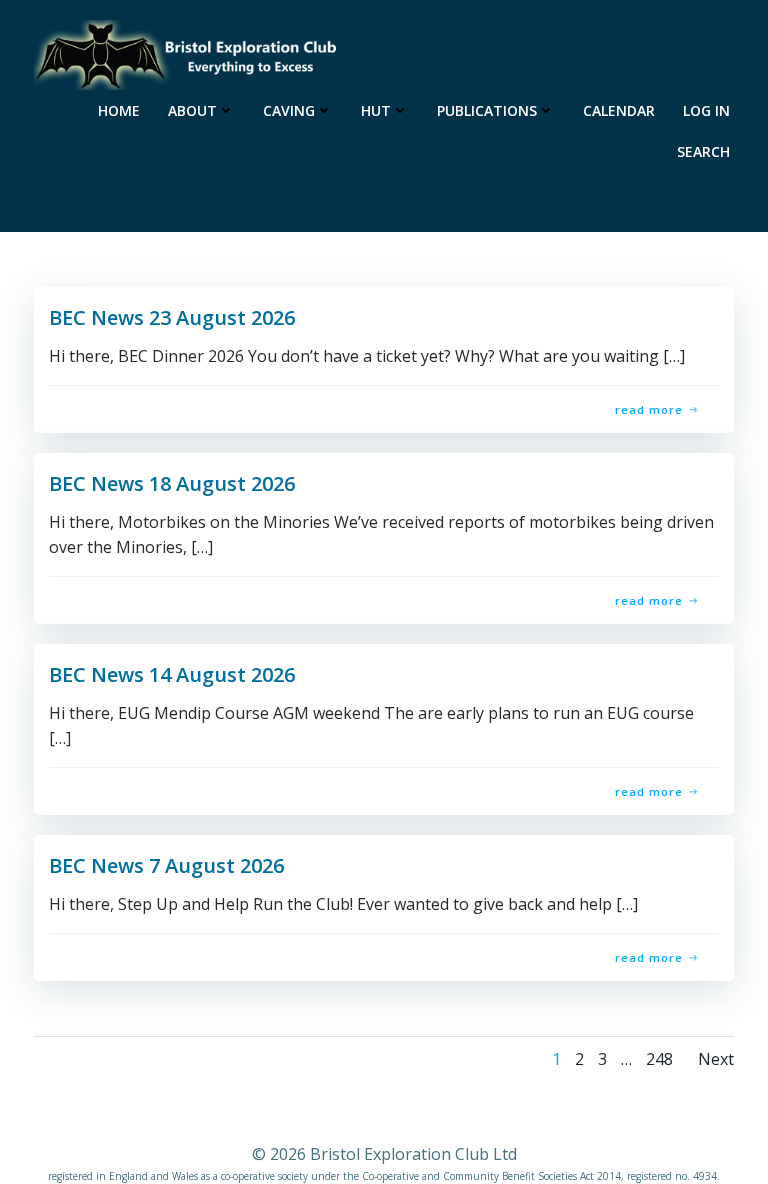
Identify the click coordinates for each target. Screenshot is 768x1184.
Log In (706, 110)
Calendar (619, 110)
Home (119, 110)
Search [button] (703, 151)
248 (659, 1059)
